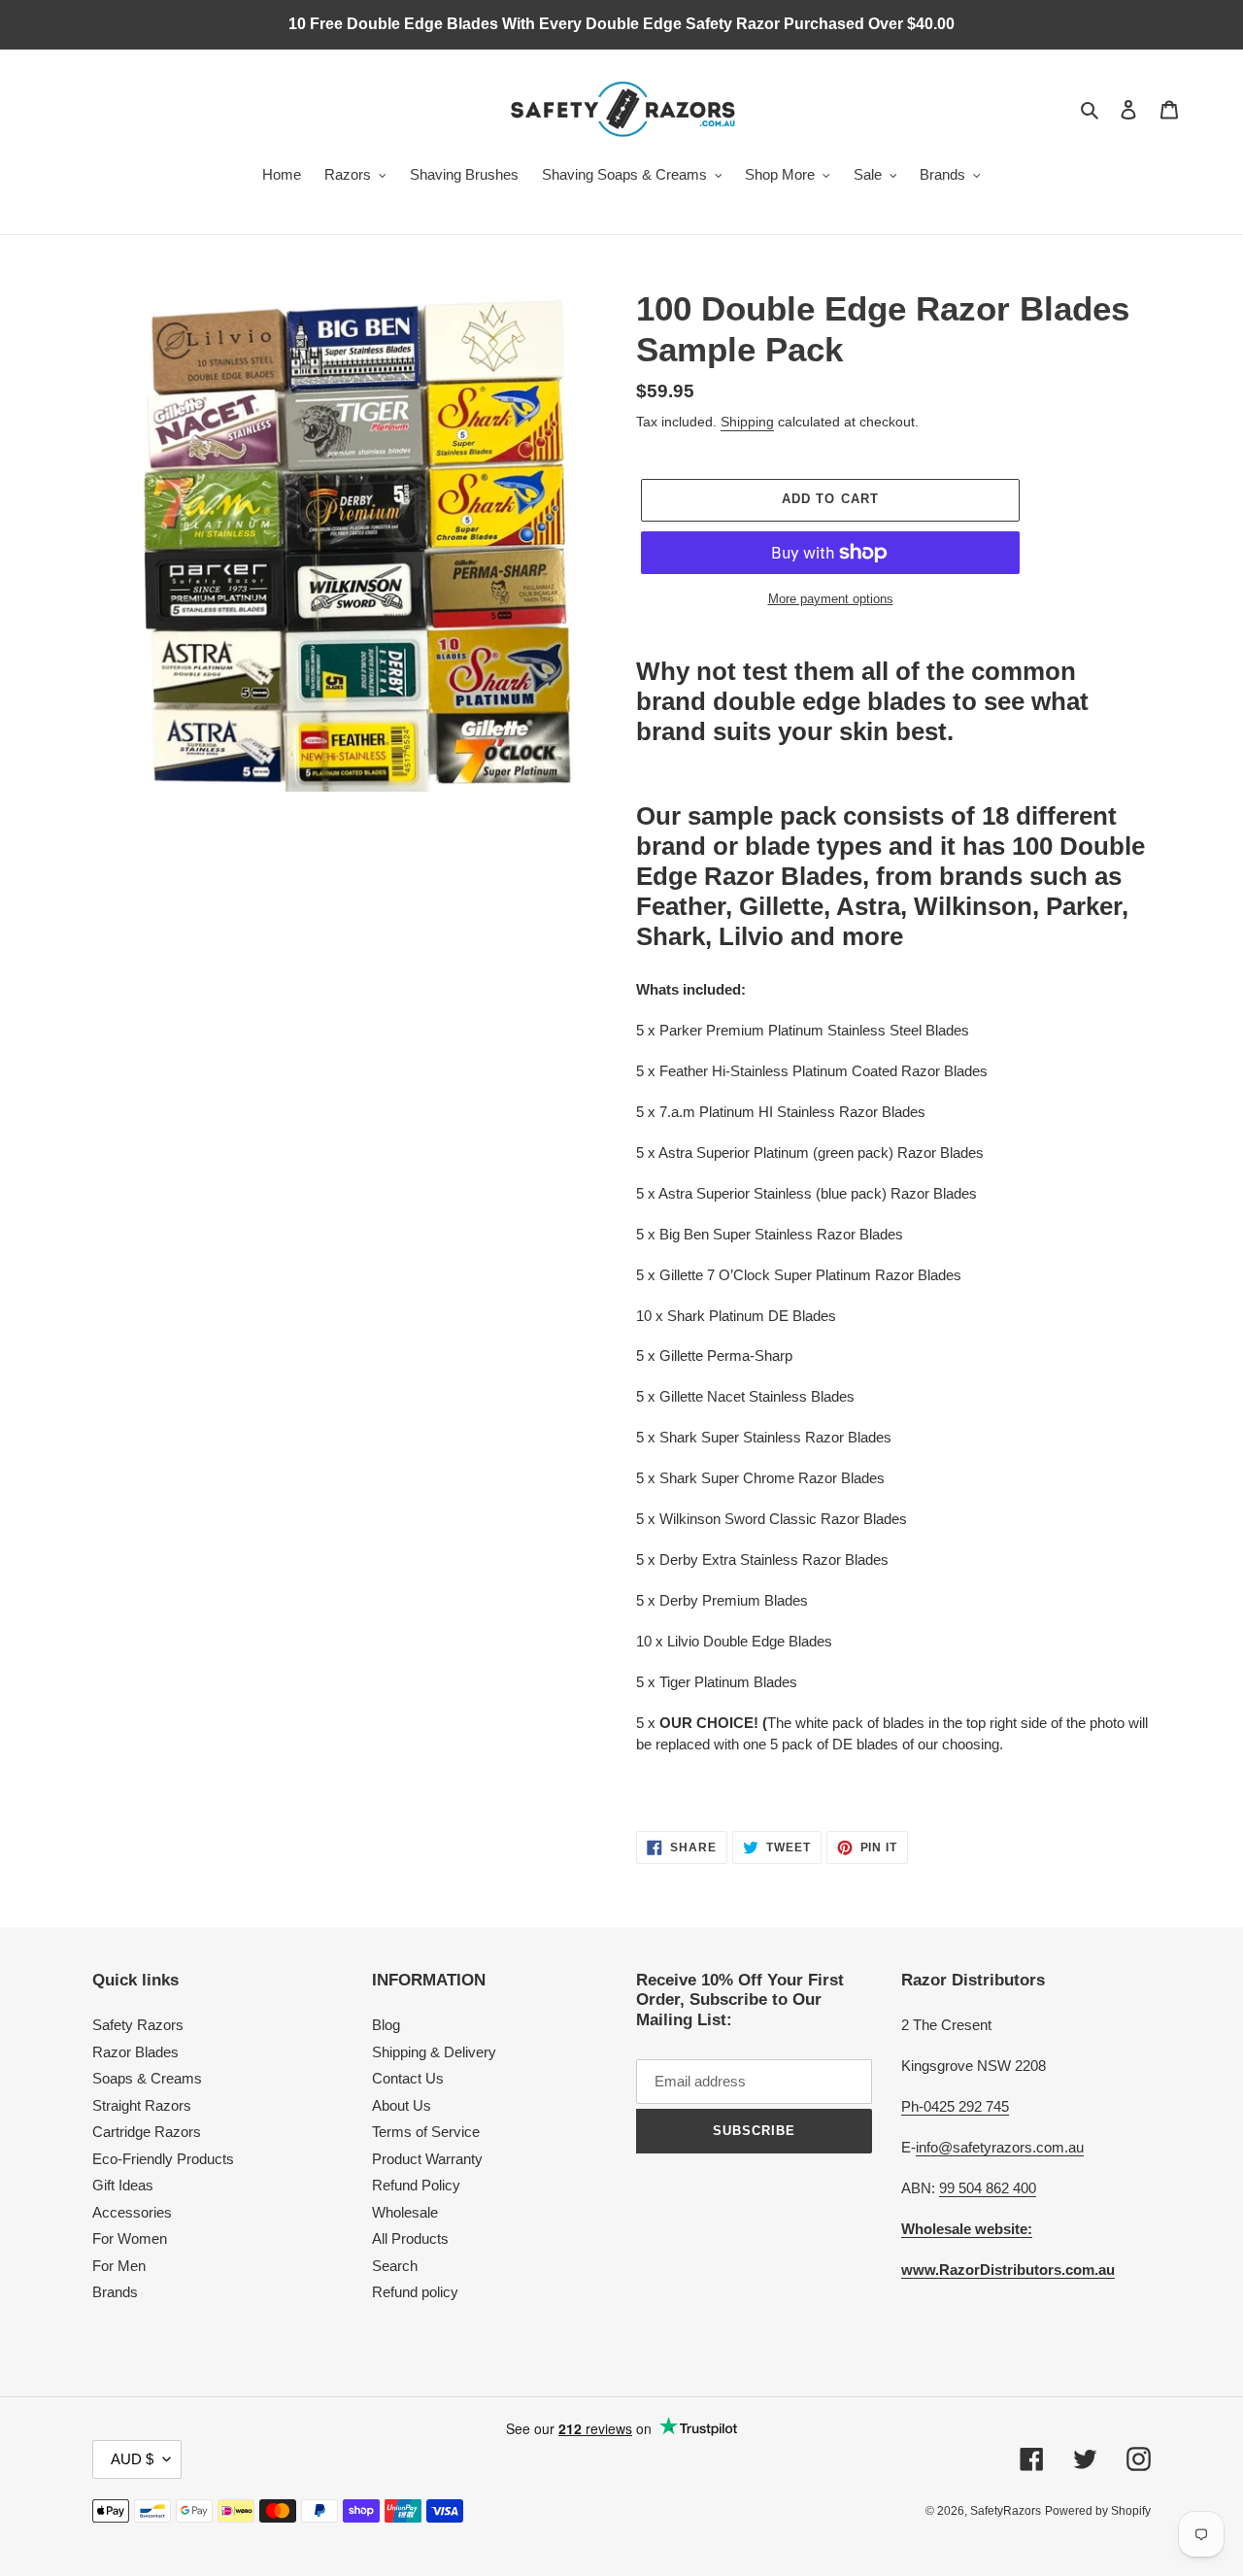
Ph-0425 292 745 (955, 2106)
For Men (119, 2266)
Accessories (132, 2212)
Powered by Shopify (1098, 2511)
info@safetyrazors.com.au (1000, 2147)
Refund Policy (416, 2185)
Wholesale (405, 2212)
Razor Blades (135, 2052)
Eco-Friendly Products (163, 2159)
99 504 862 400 (988, 2188)
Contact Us (408, 2078)
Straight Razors (142, 2105)
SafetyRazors (1006, 2511)
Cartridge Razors (147, 2132)
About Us (402, 2105)
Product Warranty (427, 2159)
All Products (410, 2238)
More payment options (831, 599)
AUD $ (132, 2459)
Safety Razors (138, 2025)
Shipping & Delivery (434, 2052)
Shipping (747, 422)
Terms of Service (426, 2132)
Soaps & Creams (147, 2078)
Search (395, 2266)
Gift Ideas (123, 2185)
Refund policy (415, 2292)
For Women (130, 2238)
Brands (115, 2292)
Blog (386, 2025)
